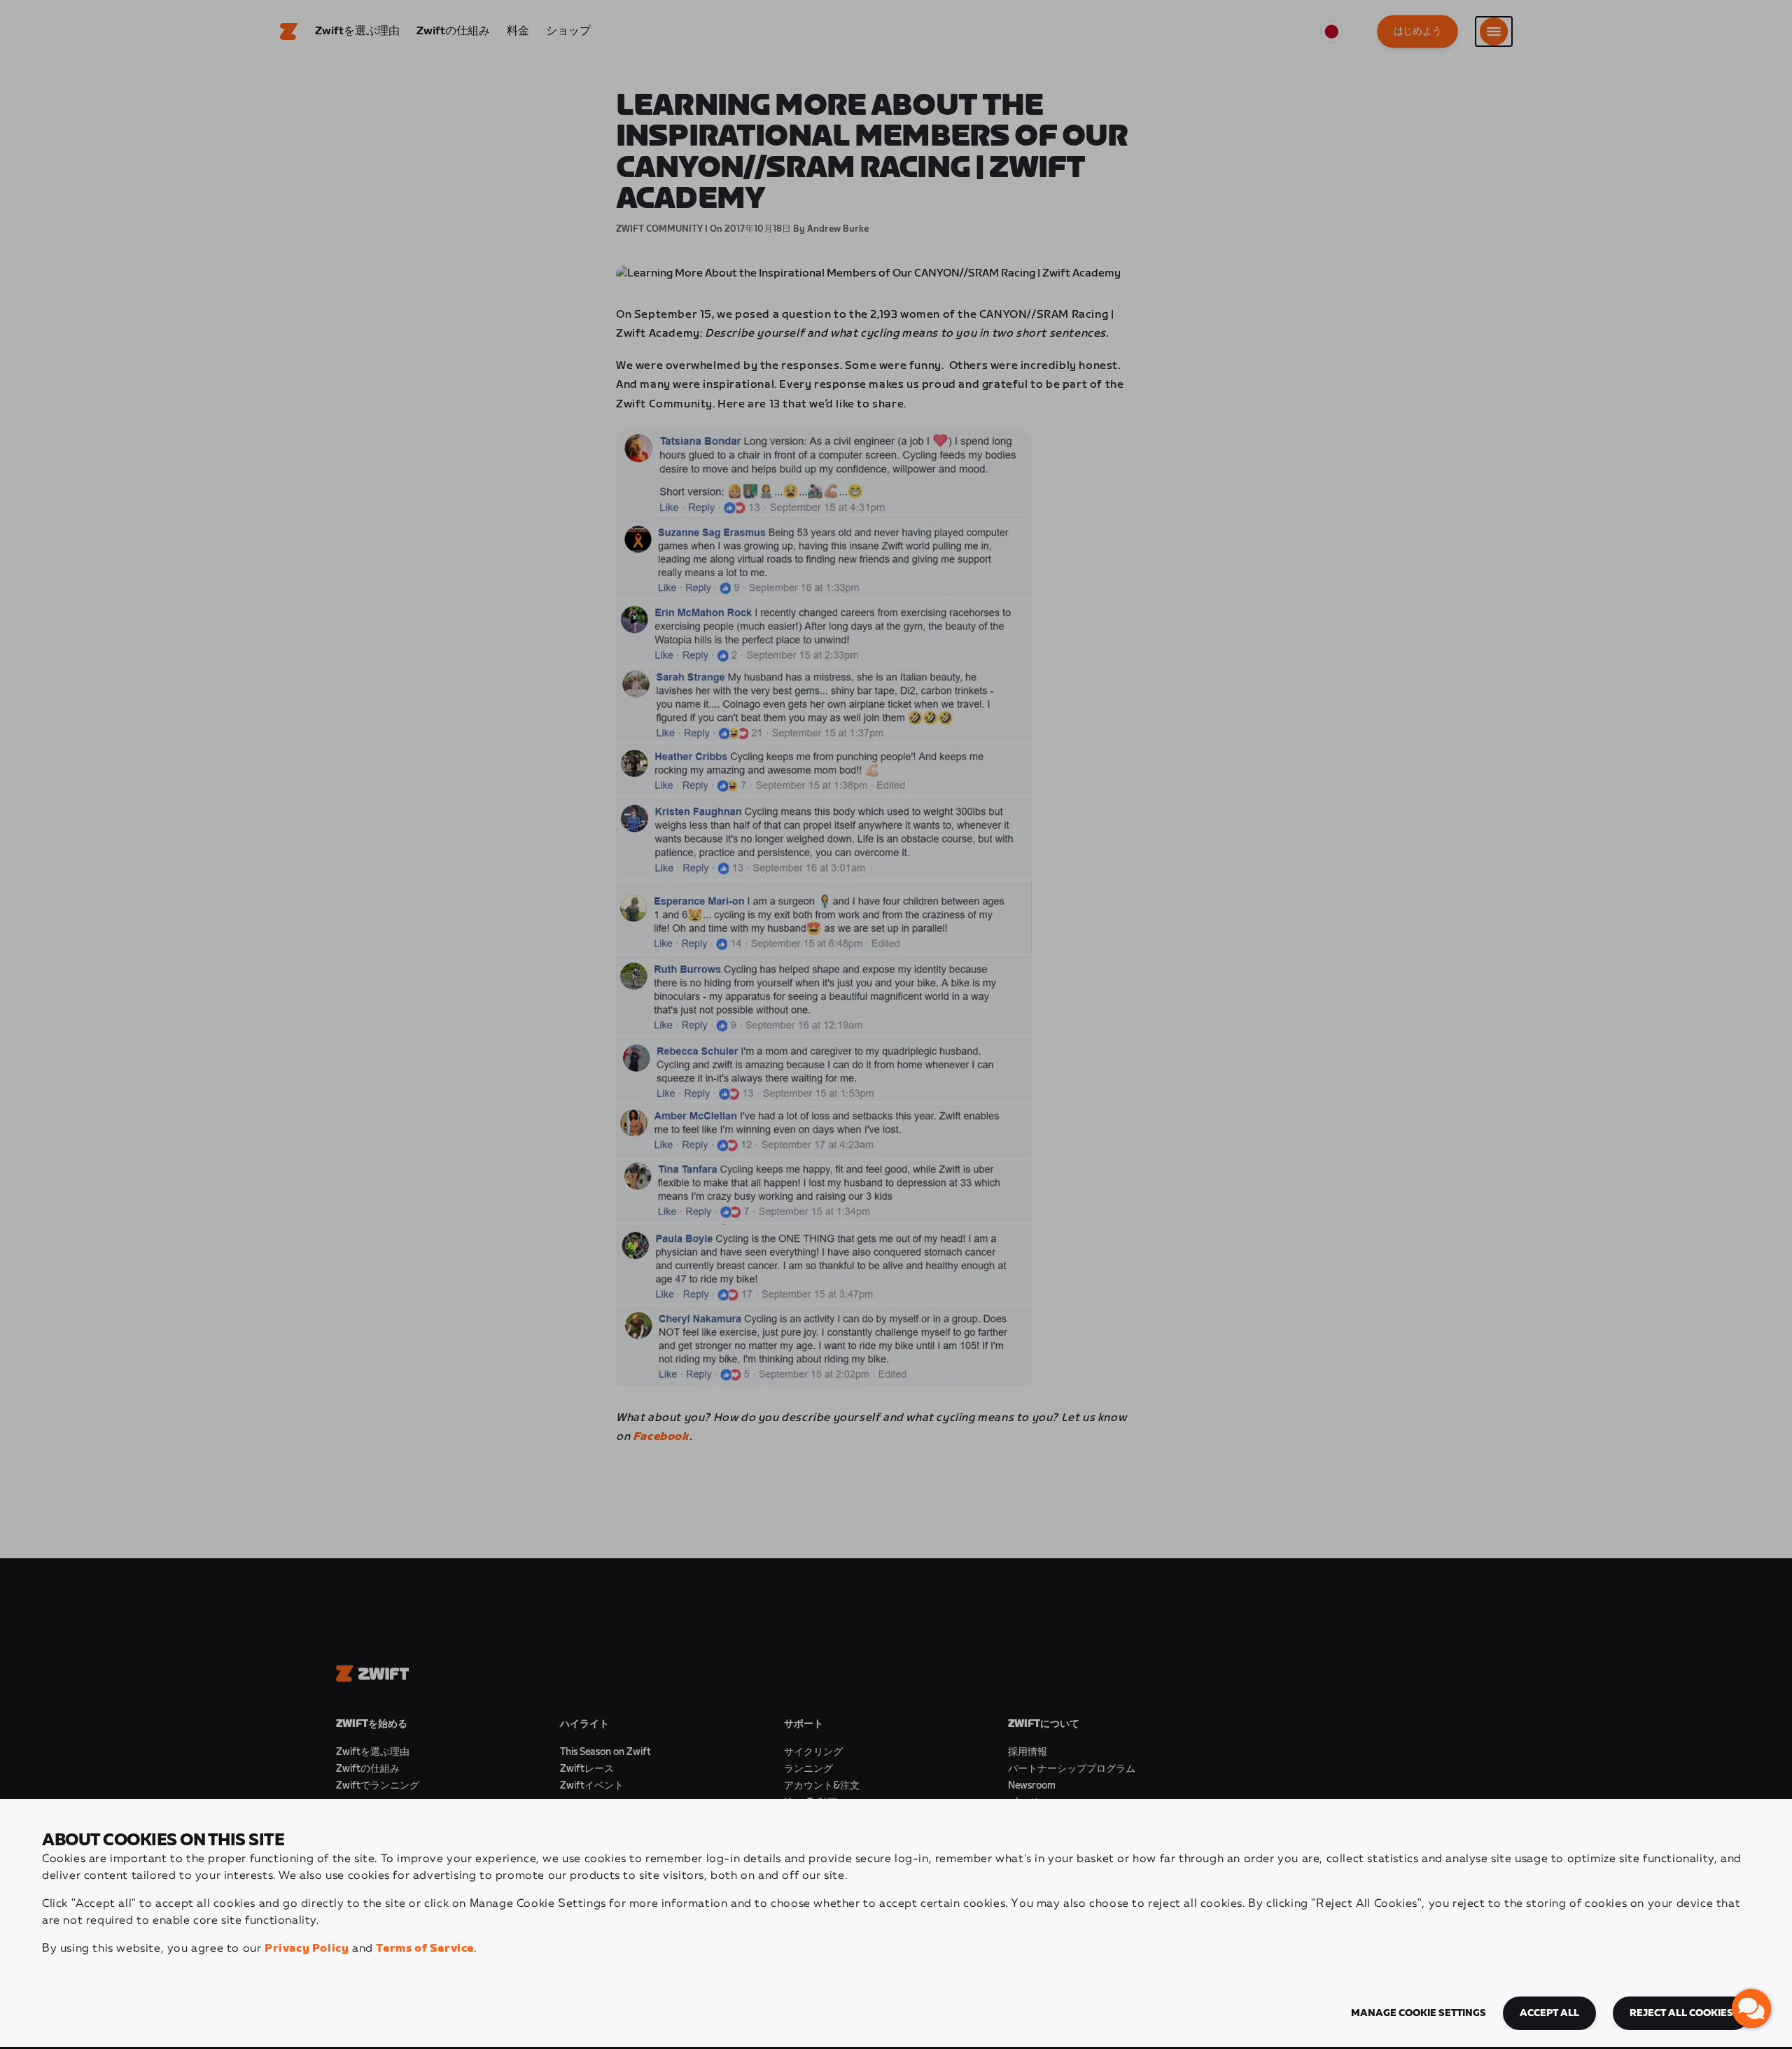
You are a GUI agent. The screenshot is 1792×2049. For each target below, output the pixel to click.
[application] (1751, 2008)
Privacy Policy (307, 1949)
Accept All (1549, 2013)
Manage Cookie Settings (1419, 2013)
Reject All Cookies (1681, 2013)
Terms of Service (425, 1949)
